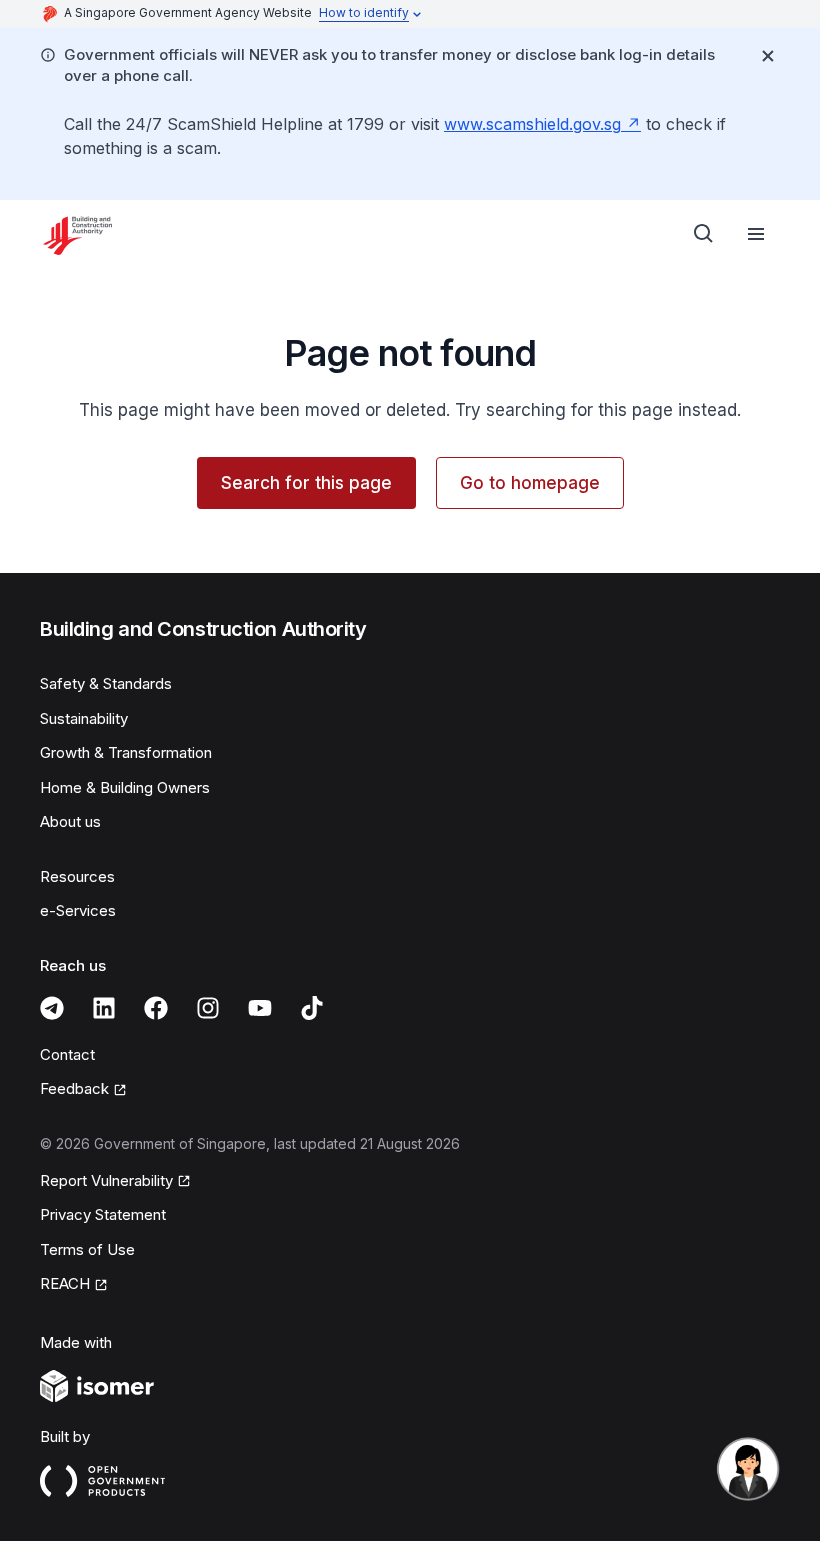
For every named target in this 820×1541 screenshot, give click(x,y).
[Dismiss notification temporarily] (768, 56)
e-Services (78, 910)
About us (70, 821)
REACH (65, 1283)
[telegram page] (52, 1008)
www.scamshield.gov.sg (532, 124)
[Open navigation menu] (756, 234)
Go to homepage (530, 483)
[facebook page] (156, 1008)
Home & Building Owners (125, 787)
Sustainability (84, 718)
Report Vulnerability (106, 1180)
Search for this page (306, 483)
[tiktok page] (312, 1008)
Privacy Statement (103, 1214)
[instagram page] (208, 1008)
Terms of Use (87, 1249)
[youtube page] (260, 1008)
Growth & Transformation (126, 752)
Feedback (74, 1088)
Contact (67, 1054)
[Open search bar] (704, 234)
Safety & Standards (106, 683)
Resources (77, 876)
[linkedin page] (104, 1008)
